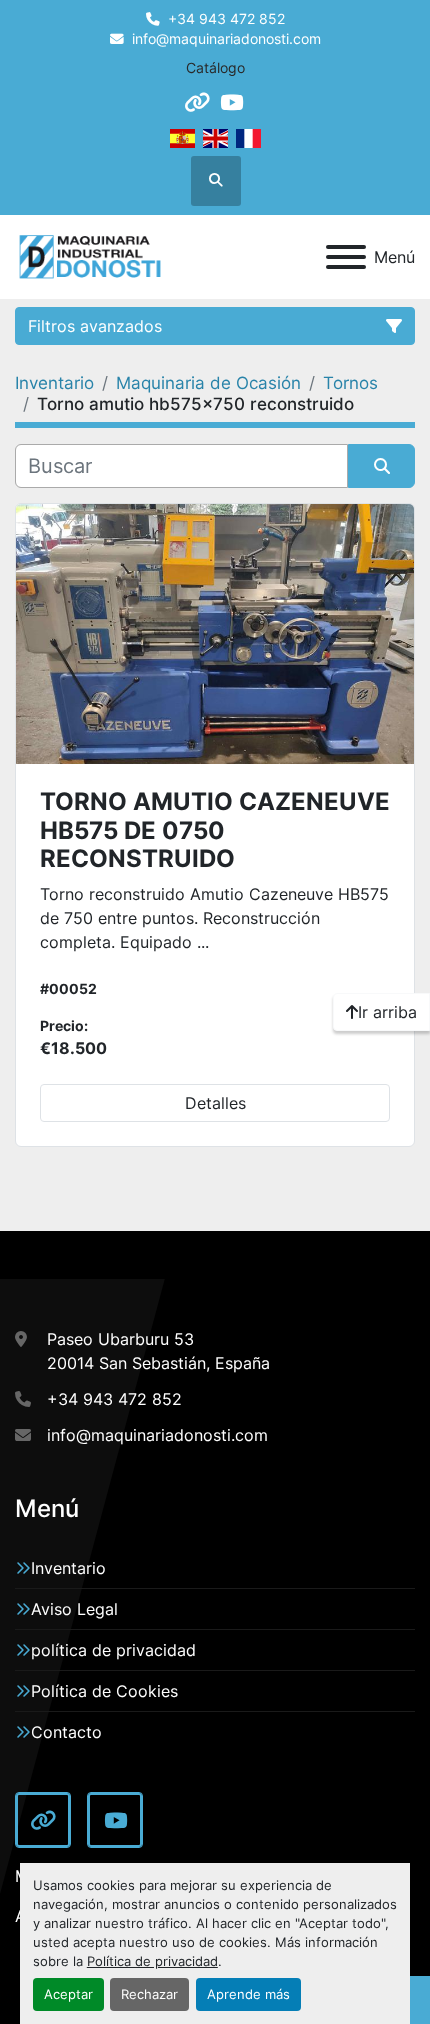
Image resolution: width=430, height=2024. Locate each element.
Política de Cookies (104, 1691)
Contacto (66, 1732)
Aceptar (68, 1994)
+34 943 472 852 (226, 19)
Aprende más (248, 1994)
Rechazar (149, 1994)
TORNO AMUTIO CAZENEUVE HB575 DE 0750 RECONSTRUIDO (215, 830)
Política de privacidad (152, 1961)
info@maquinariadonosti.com (226, 39)
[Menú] (346, 257)
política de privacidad (113, 1650)
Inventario (68, 1568)
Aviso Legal (74, 1609)
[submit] (381, 466)
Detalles (215, 1103)
